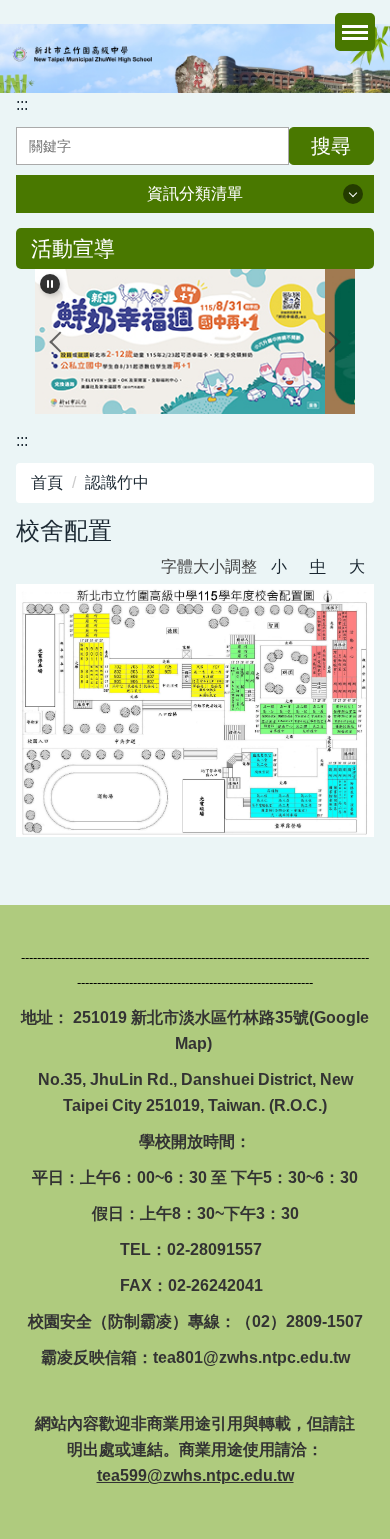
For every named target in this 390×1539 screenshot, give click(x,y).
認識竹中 (117, 482)
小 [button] (279, 566)
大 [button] (357, 566)
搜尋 (331, 146)
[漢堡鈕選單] (355, 32)
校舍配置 (64, 530)
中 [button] (318, 566)
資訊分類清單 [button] (195, 193)
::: (22, 104)
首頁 (47, 482)
